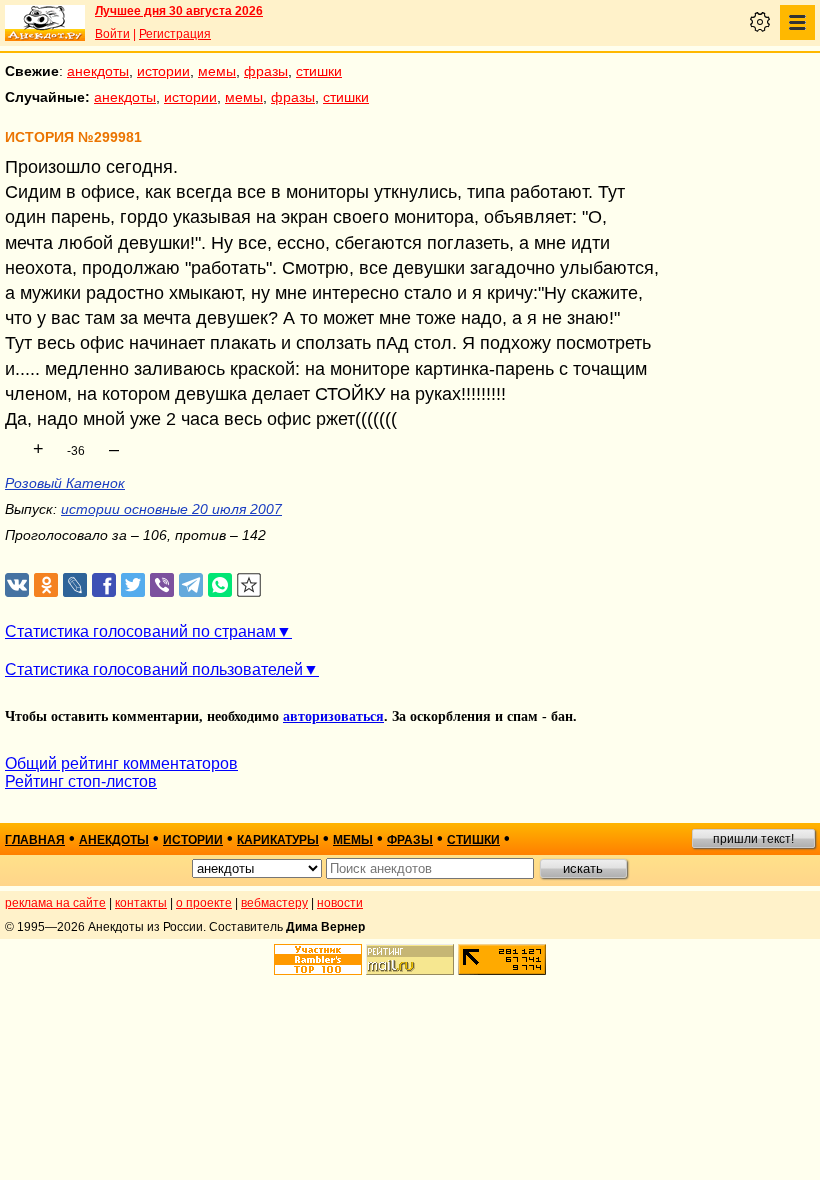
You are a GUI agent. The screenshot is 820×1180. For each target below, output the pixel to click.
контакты (141, 903)
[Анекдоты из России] (45, 23)
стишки (319, 71)
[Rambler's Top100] (318, 959)
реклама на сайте (55, 903)
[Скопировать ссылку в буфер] (249, 585)
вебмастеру (274, 903)
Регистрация (175, 34)
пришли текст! (753, 839)
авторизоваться (333, 716)
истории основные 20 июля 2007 (171, 509)
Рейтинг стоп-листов (81, 781)
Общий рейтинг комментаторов (121, 763)
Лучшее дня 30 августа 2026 (179, 11)
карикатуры (278, 840)
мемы (217, 71)
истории (163, 71)
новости (340, 903)
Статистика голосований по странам (140, 631)
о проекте (204, 903)
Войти (112, 34)
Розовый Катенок (65, 483)
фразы (266, 71)
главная (35, 840)
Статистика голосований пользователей (154, 669)
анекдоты (98, 71)
